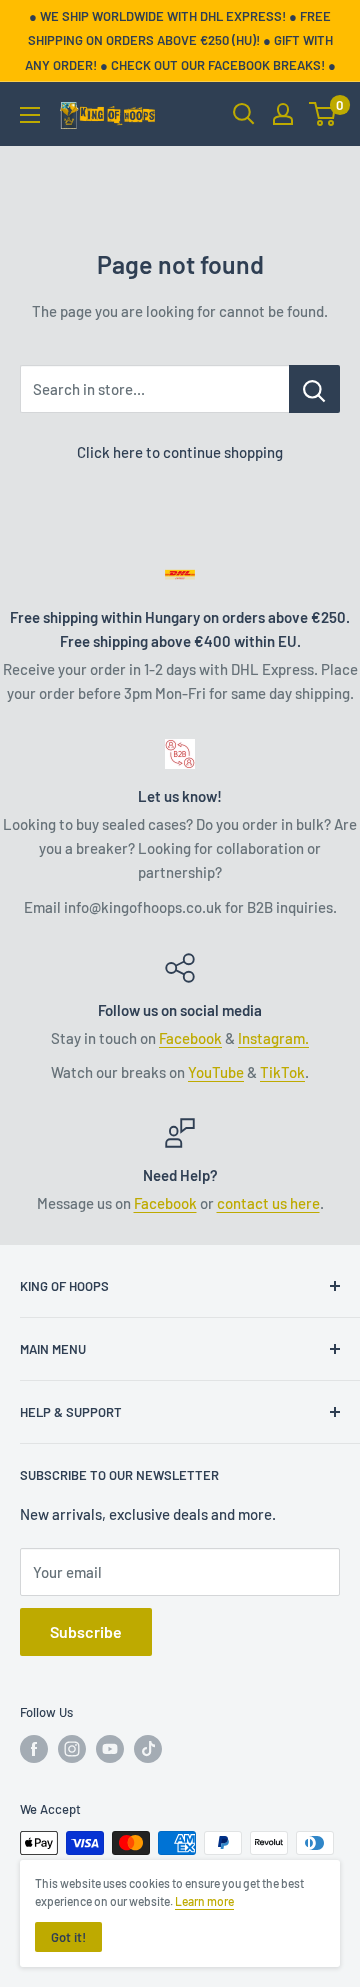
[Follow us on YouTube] (110, 1749)
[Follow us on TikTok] (148, 1749)
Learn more (204, 1901)
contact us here (268, 1203)
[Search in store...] (314, 389)
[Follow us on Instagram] (72, 1749)
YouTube (216, 1072)
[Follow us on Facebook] (34, 1749)
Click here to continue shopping (180, 452)
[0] (323, 114)
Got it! (68, 1937)
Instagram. (273, 1038)
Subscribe (86, 1631)
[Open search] (244, 114)
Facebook (190, 1038)
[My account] (283, 114)
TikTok (282, 1072)
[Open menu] (30, 115)
